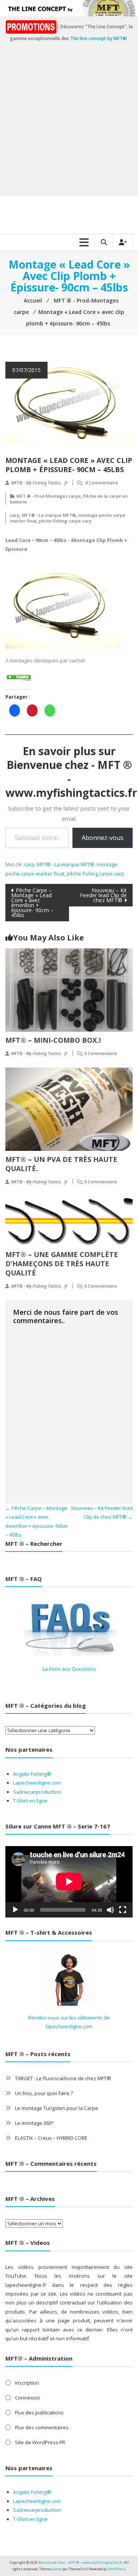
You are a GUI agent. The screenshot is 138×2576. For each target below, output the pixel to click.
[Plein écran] (123, 1910)
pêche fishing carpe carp (65, 521)
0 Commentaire (102, 483)
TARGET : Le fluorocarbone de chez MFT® (63, 2078)
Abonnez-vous (103, 838)
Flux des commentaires (42, 2427)
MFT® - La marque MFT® (49, 515)
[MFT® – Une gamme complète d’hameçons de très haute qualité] (69, 1220)
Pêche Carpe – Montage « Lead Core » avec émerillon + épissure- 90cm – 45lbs (32, 903)
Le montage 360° (34, 2123)
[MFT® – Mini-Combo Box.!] (69, 989)
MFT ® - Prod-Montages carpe (49, 496)
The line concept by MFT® (99, 38)
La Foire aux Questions (69, 1669)
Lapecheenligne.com (37, 1783)
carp (15, 515)
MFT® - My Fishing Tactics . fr (39, 483)
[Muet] (110, 1910)
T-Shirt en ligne (30, 1801)
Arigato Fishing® (32, 1774)
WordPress (117, 2569)
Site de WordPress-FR (40, 2442)
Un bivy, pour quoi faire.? (44, 2093)
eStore (57, 2569)
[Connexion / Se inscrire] (123, 242)
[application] (69, 1882)
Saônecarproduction (37, 1792)
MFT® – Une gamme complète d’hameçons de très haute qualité (62, 1264)
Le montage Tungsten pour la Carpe (57, 2108)
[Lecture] (15, 1910)
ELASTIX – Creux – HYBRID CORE (51, 2138)
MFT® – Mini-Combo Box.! (53, 1040)
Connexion (28, 2398)
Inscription (27, 2383)
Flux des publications (39, 2413)
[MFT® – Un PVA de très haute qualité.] (69, 1108)
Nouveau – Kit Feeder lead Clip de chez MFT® (103, 895)
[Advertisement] (69, 124)
